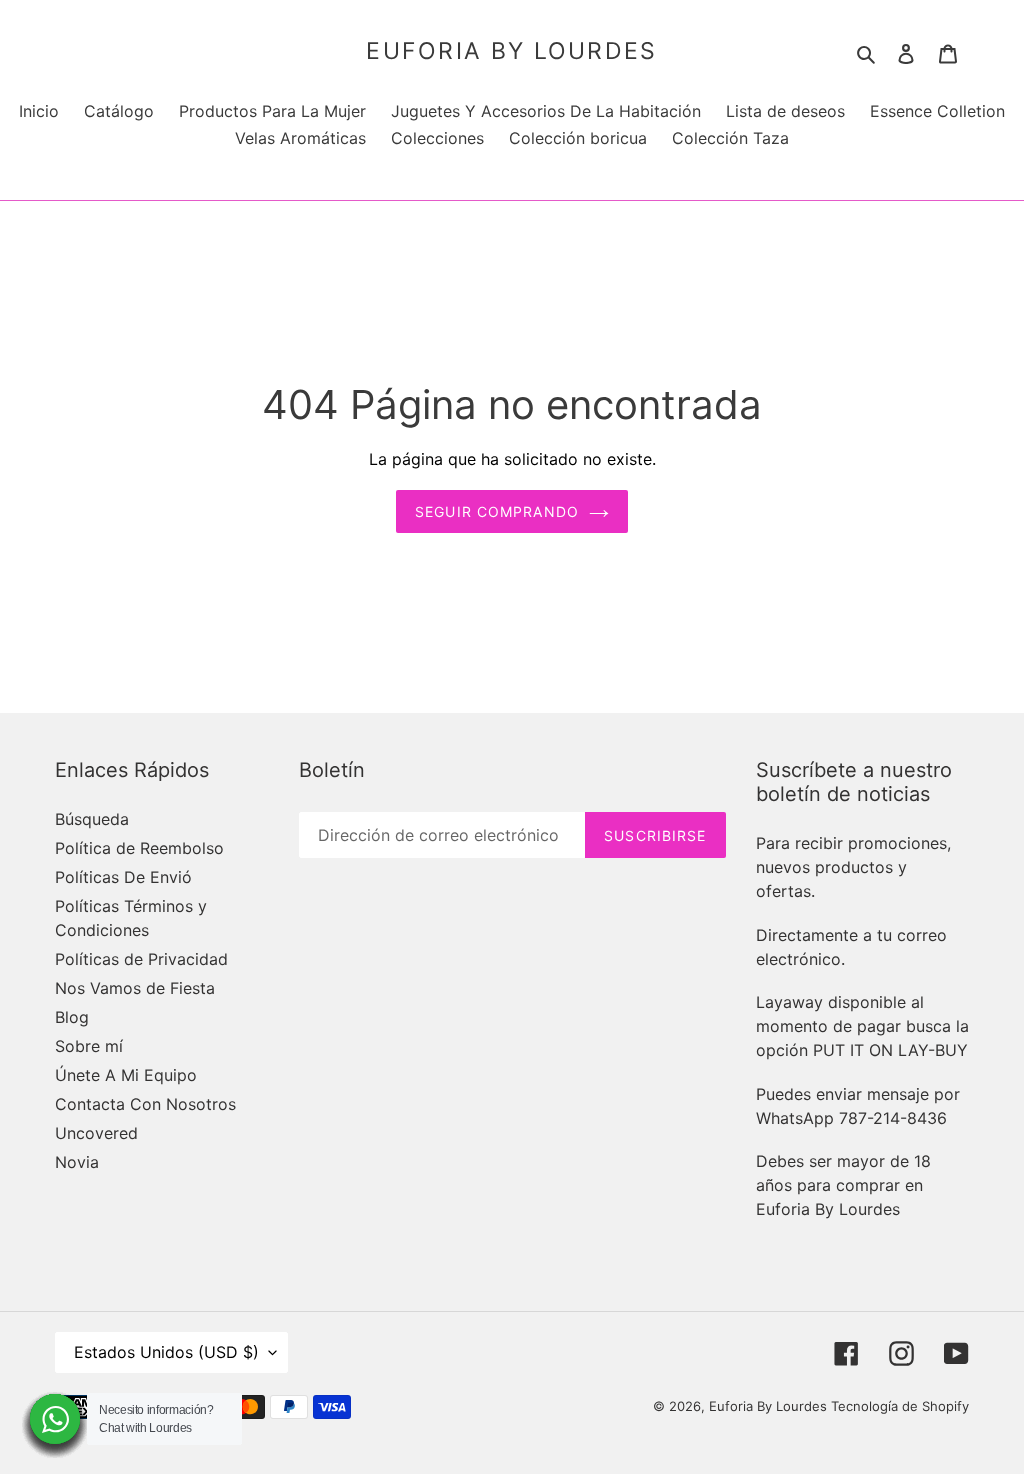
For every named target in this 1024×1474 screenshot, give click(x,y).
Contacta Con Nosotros (145, 1104)
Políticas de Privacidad (141, 959)
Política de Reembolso (139, 848)
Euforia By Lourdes (511, 51)
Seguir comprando (497, 511)
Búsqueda (92, 819)
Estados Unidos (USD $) (166, 1352)
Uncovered (96, 1133)
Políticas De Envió (123, 877)
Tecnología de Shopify (900, 1406)
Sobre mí (89, 1046)
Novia (77, 1162)
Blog (72, 1017)
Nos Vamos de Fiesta (135, 988)
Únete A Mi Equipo (126, 1075)
